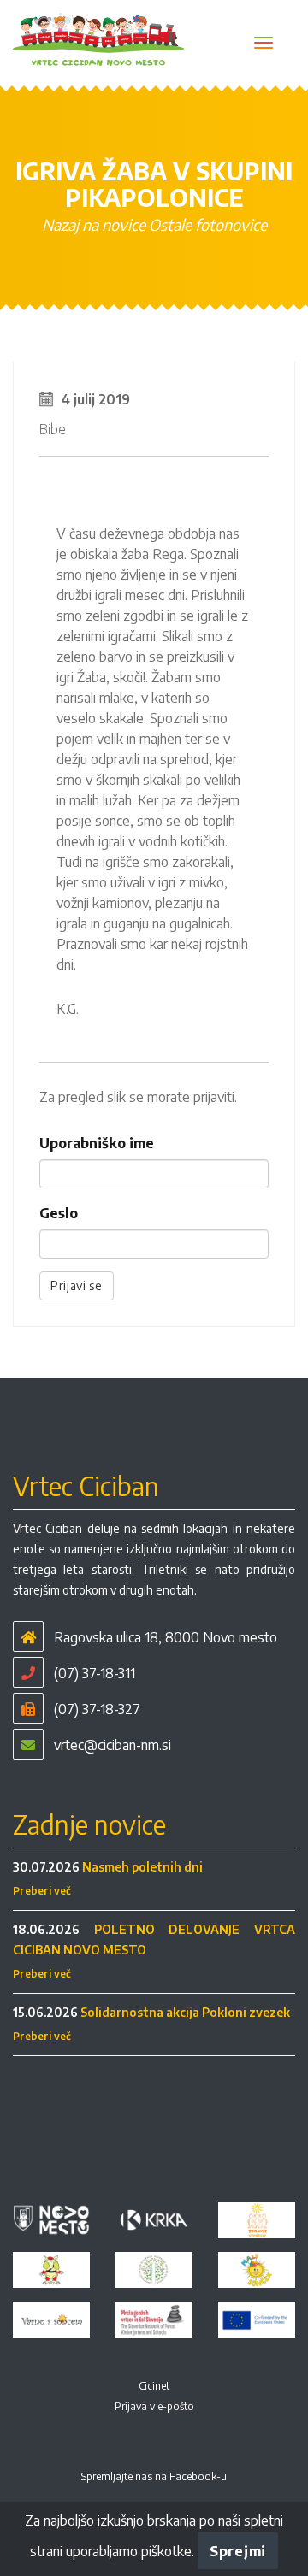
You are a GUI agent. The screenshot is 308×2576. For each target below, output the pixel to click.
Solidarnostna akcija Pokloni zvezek (185, 2012)
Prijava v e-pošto (154, 2406)
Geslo (59, 1213)
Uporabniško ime (97, 1143)
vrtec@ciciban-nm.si (113, 1745)
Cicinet (154, 2386)
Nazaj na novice (94, 224)
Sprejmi (238, 2551)
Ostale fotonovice (208, 224)
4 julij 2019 (95, 399)
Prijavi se (77, 1285)
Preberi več (42, 1891)
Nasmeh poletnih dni (142, 1867)
